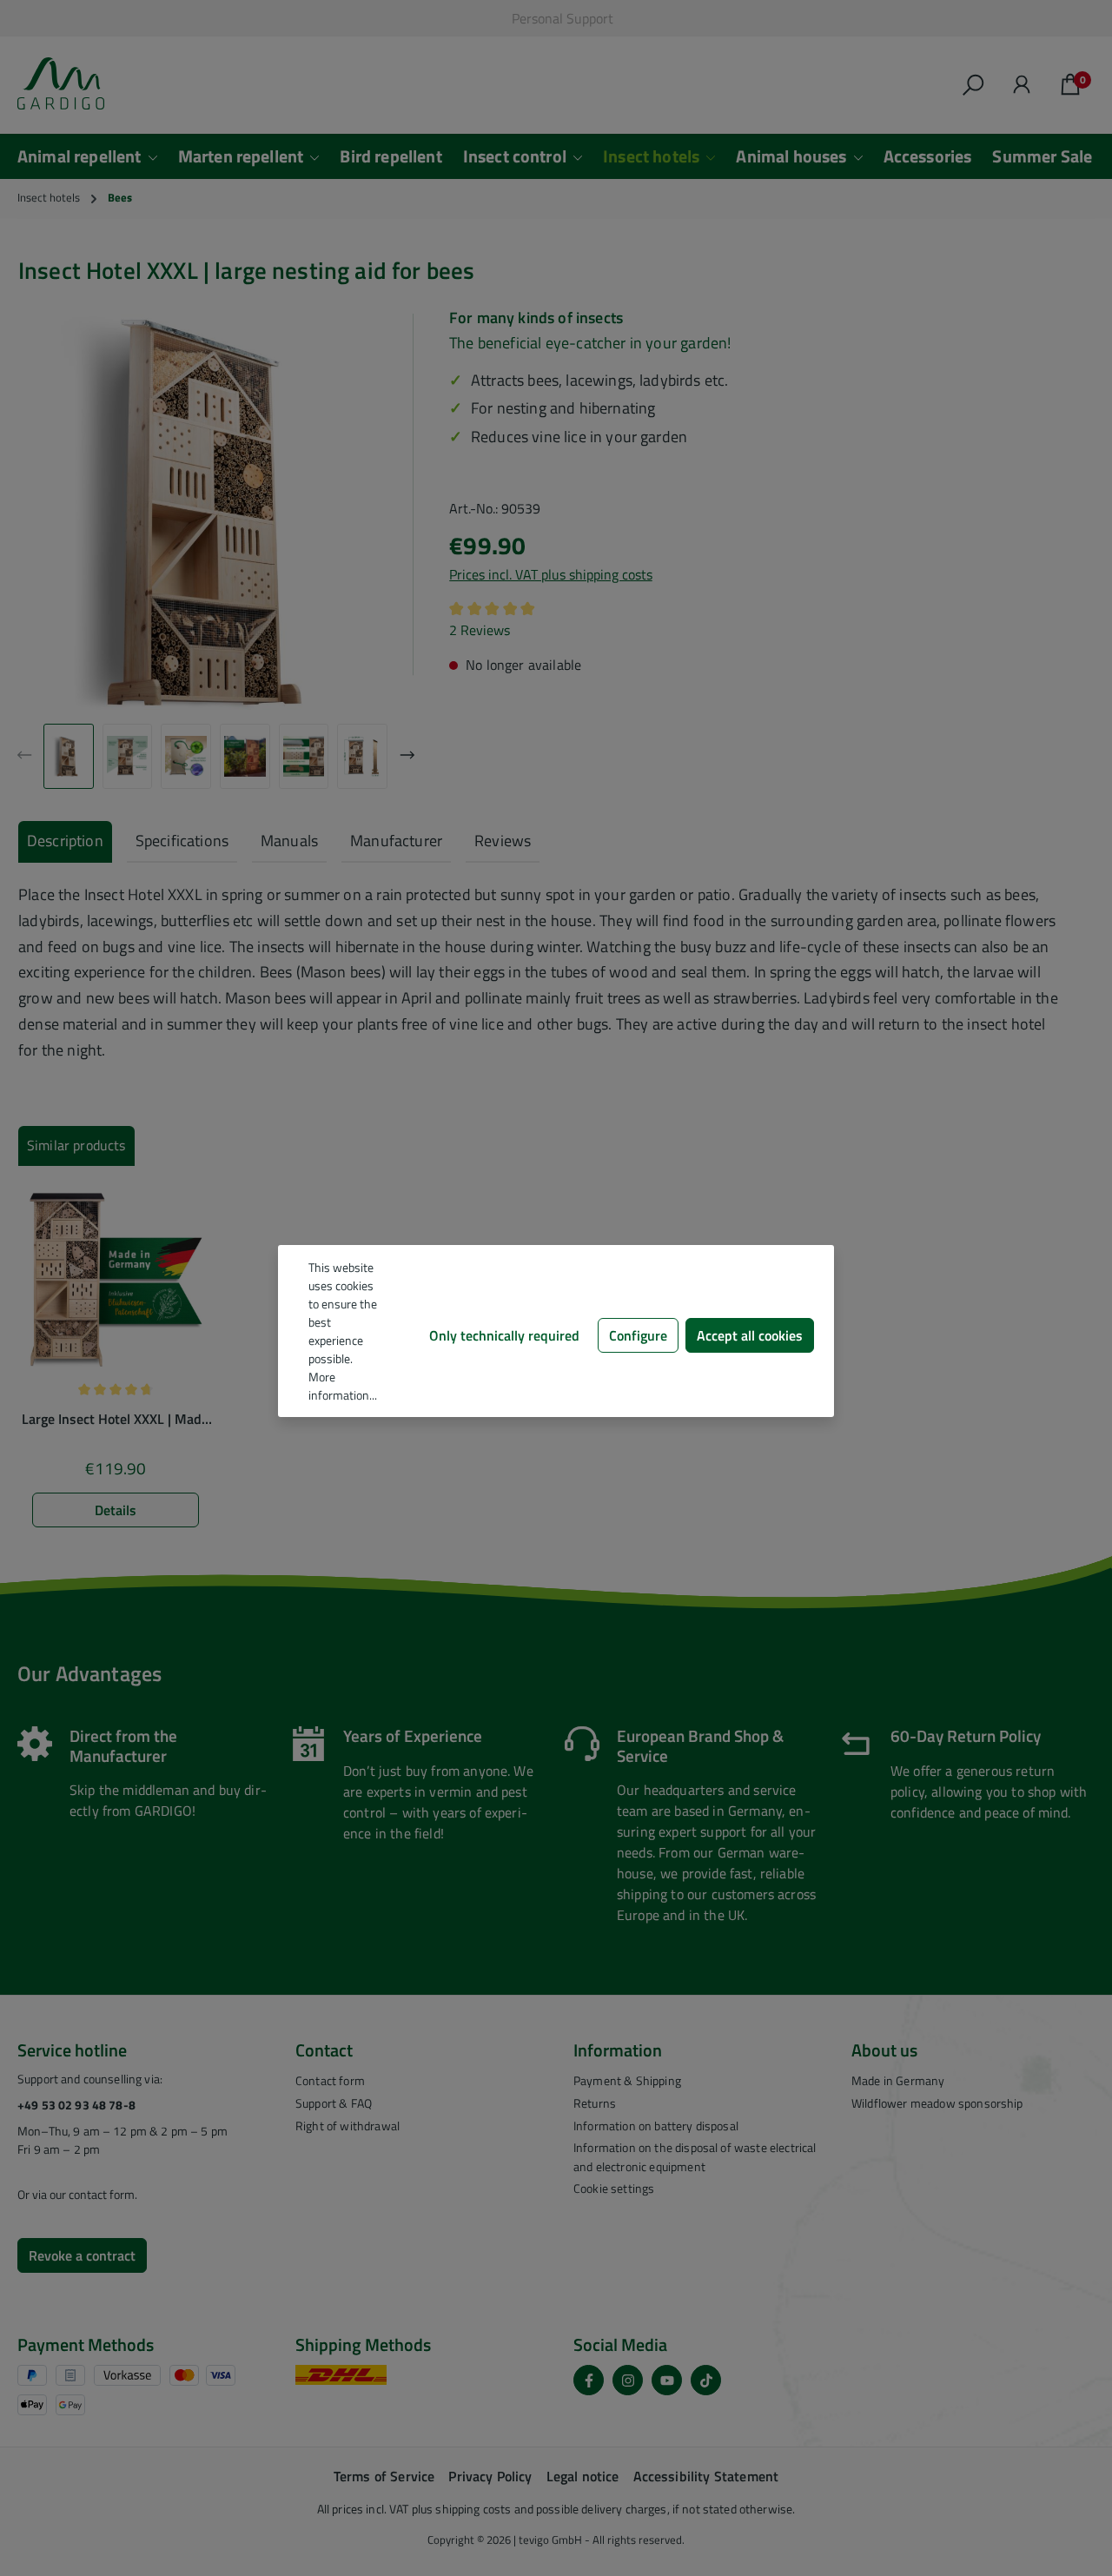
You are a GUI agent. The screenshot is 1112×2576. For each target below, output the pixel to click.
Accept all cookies (750, 1335)
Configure (638, 1335)
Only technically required (504, 1335)
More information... (343, 1386)
